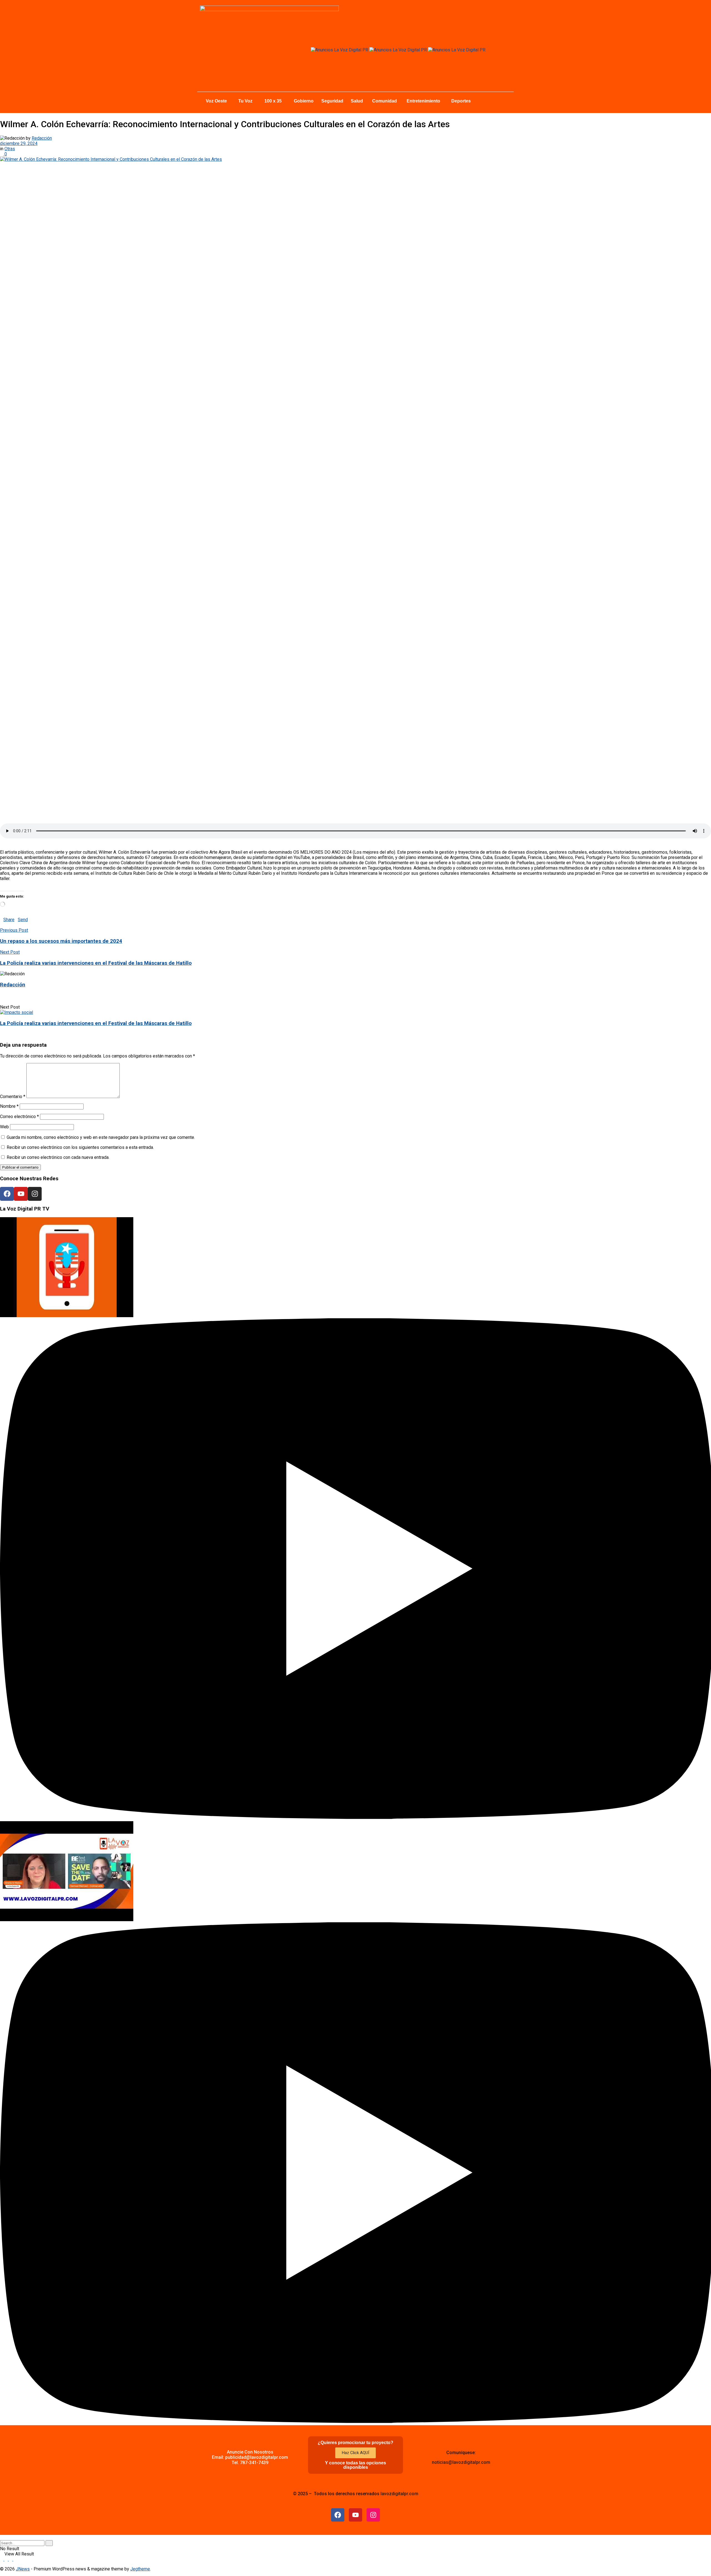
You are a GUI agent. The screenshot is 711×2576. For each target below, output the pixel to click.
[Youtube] (21, 1194)
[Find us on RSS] (15, 2559)
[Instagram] (35, 1194)
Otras (10, 149)
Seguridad (332, 101)
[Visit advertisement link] (340, 50)
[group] (355, 1519)
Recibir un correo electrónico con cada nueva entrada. (58, 1157)
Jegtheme (140, 2569)
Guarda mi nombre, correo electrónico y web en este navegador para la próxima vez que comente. (101, 1137)
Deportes (461, 101)
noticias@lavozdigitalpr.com (461, 2462)
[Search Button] (2, 2538)
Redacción (42, 138)
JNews (23, 2569)
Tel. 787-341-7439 (250, 2463)
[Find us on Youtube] (11, 2559)
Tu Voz (245, 101)
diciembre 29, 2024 (19, 143)
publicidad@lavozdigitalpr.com (257, 2457)
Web (4, 1127)
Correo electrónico (19, 1117)
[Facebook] (7, 1194)
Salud (357, 101)
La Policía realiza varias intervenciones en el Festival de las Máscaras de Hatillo (96, 1023)
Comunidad (385, 101)
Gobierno (304, 101)
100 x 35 (273, 101)
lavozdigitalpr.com (399, 2494)
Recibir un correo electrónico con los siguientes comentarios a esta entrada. (80, 1147)
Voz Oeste (216, 101)
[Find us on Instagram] (7, 2559)
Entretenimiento (423, 101)
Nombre (9, 1106)
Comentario (13, 1097)
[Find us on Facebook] (2, 2559)
